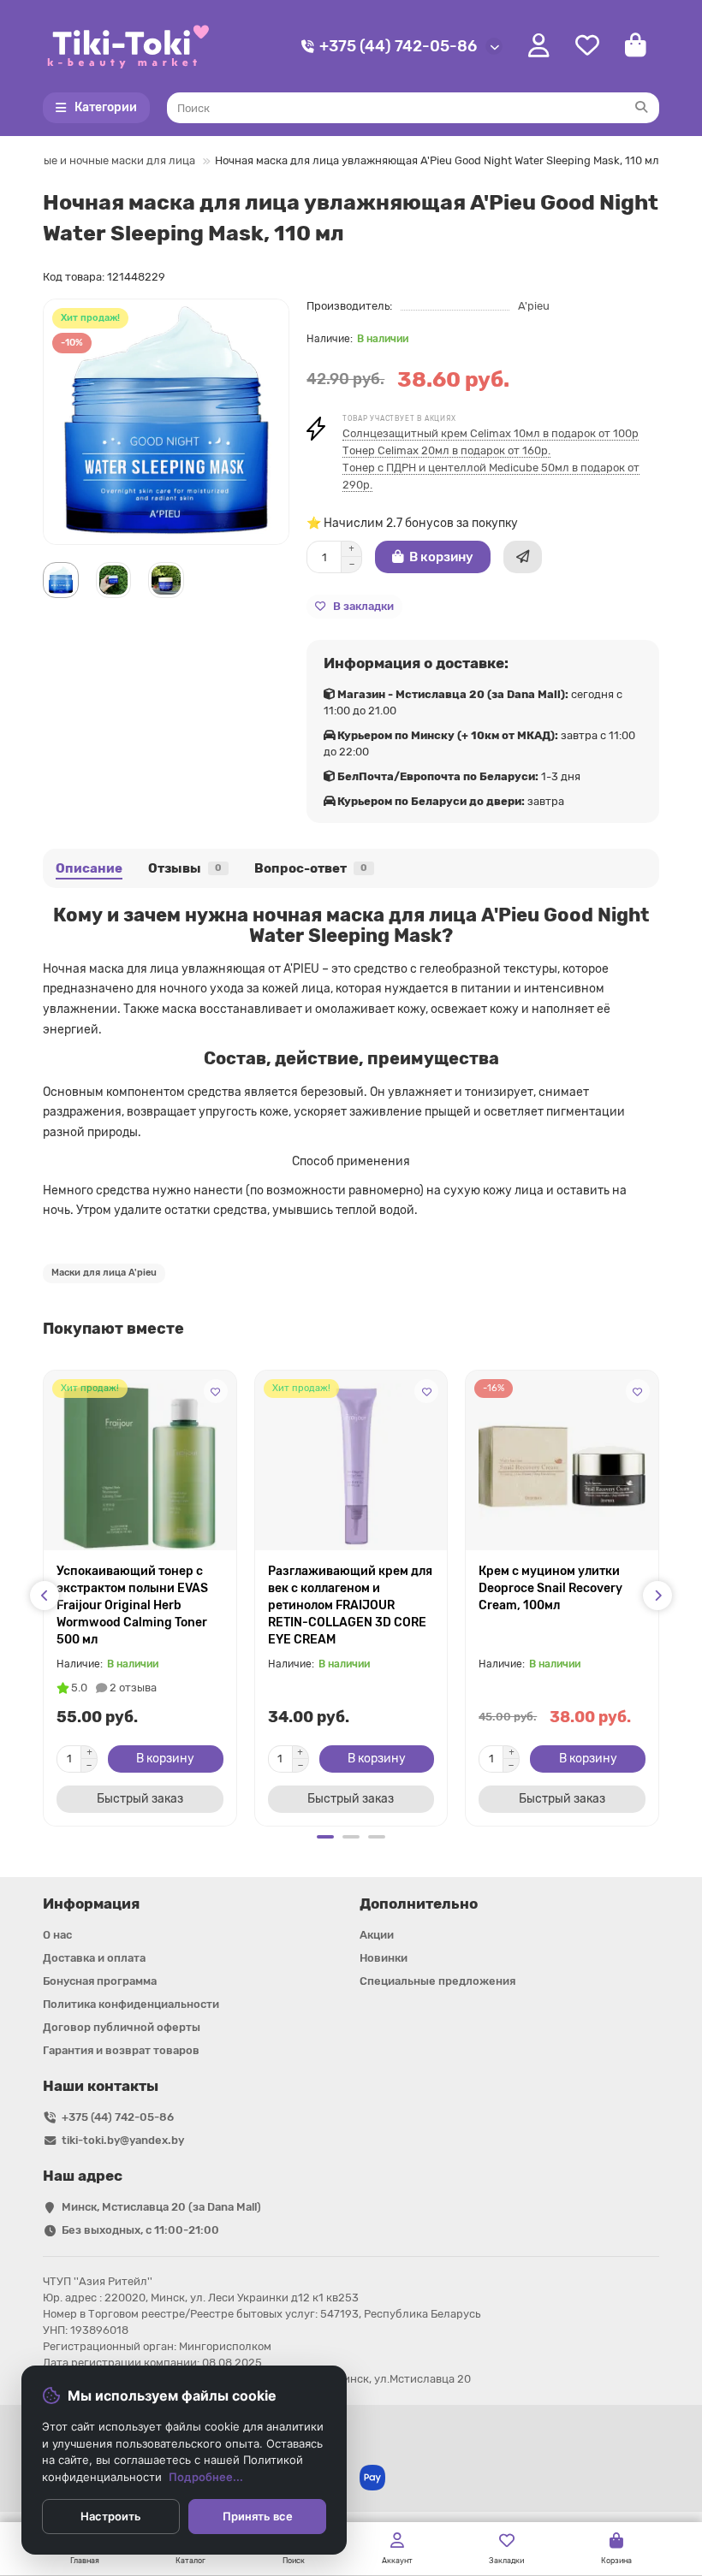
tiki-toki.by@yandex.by (123, 2140)
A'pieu (534, 306)
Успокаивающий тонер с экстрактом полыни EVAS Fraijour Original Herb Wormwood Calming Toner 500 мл (132, 1605)
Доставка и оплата (94, 1958)
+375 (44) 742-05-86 (398, 46)
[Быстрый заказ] (523, 557)
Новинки (384, 1958)
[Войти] (539, 46)
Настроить (111, 2516)
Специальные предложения (437, 1981)
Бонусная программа (100, 1981)
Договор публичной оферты (122, 2027)
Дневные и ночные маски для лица (103, 160)
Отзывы (185, 868)
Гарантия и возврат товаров (121, 2050)
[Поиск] (641, 108)
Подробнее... (206, 2477)
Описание (89, 868)
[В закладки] (216, 1391)
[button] (45, 1596)
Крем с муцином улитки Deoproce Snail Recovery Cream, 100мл (550, 1588)
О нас (57, 1935)
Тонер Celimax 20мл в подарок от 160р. (446, 450)
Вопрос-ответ (311, 868)
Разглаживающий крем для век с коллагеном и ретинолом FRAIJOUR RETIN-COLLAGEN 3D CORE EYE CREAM (350, 1605)
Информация (91, 1904)
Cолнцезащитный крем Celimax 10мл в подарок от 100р (491, 433)
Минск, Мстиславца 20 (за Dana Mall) (161, 2207)
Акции (377, 1935)
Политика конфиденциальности (131, 2004)
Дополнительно (419, 1904)
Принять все (258, 2516)
